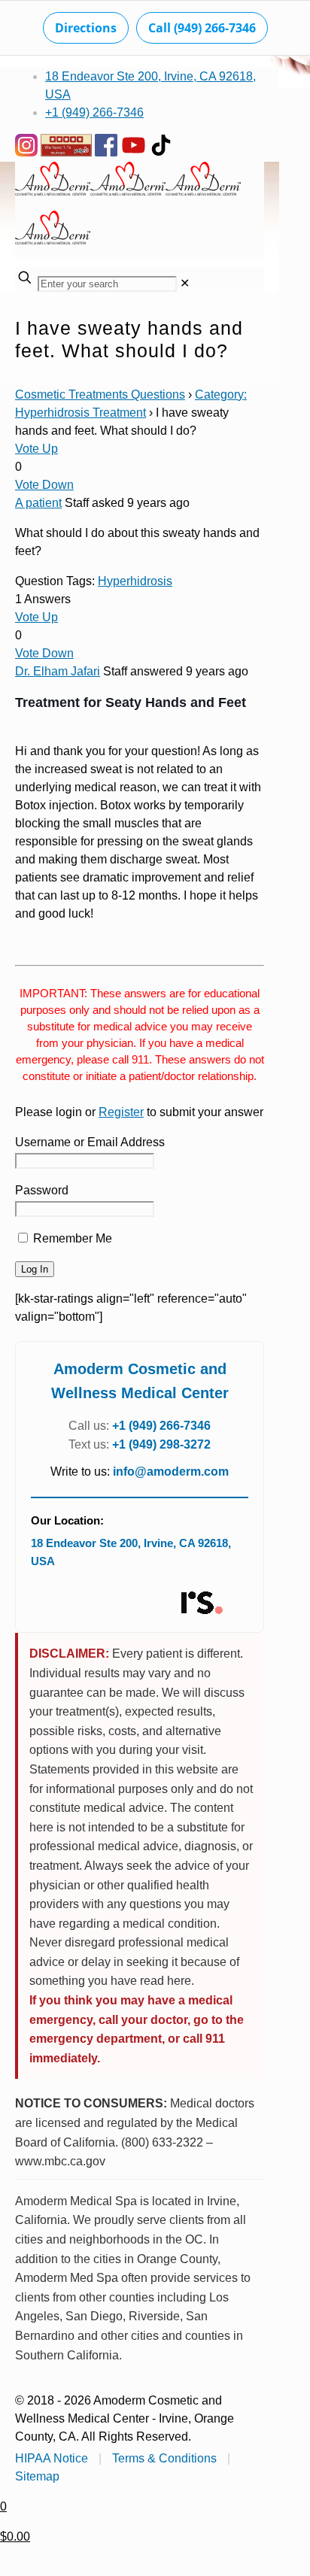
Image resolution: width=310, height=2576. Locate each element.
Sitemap (37, 2476)
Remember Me (71, 1238)
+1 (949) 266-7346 (94, 112)
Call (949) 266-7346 (202, 28)
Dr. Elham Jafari (58, 671)
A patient (38, 503)
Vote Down (44, 485)
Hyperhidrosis (135, 581)
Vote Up (36, 449)
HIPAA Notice (52, 2458)
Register (121, 1112)
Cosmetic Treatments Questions (100, 394)
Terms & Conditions (164, 2458)
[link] (185, 283)
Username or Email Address (90, 1142)
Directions (86, 28)
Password (42, 1190)
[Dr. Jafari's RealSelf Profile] (201, 1603)
